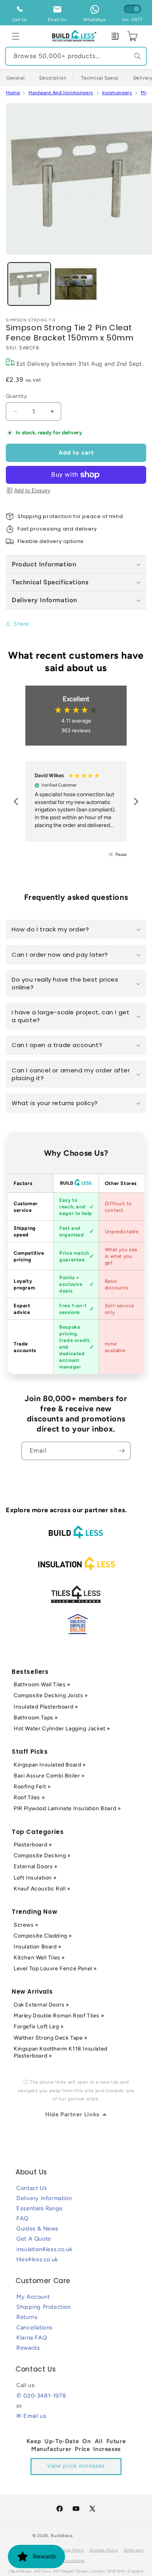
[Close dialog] (148, 1248)
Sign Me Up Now (114, 1303)
